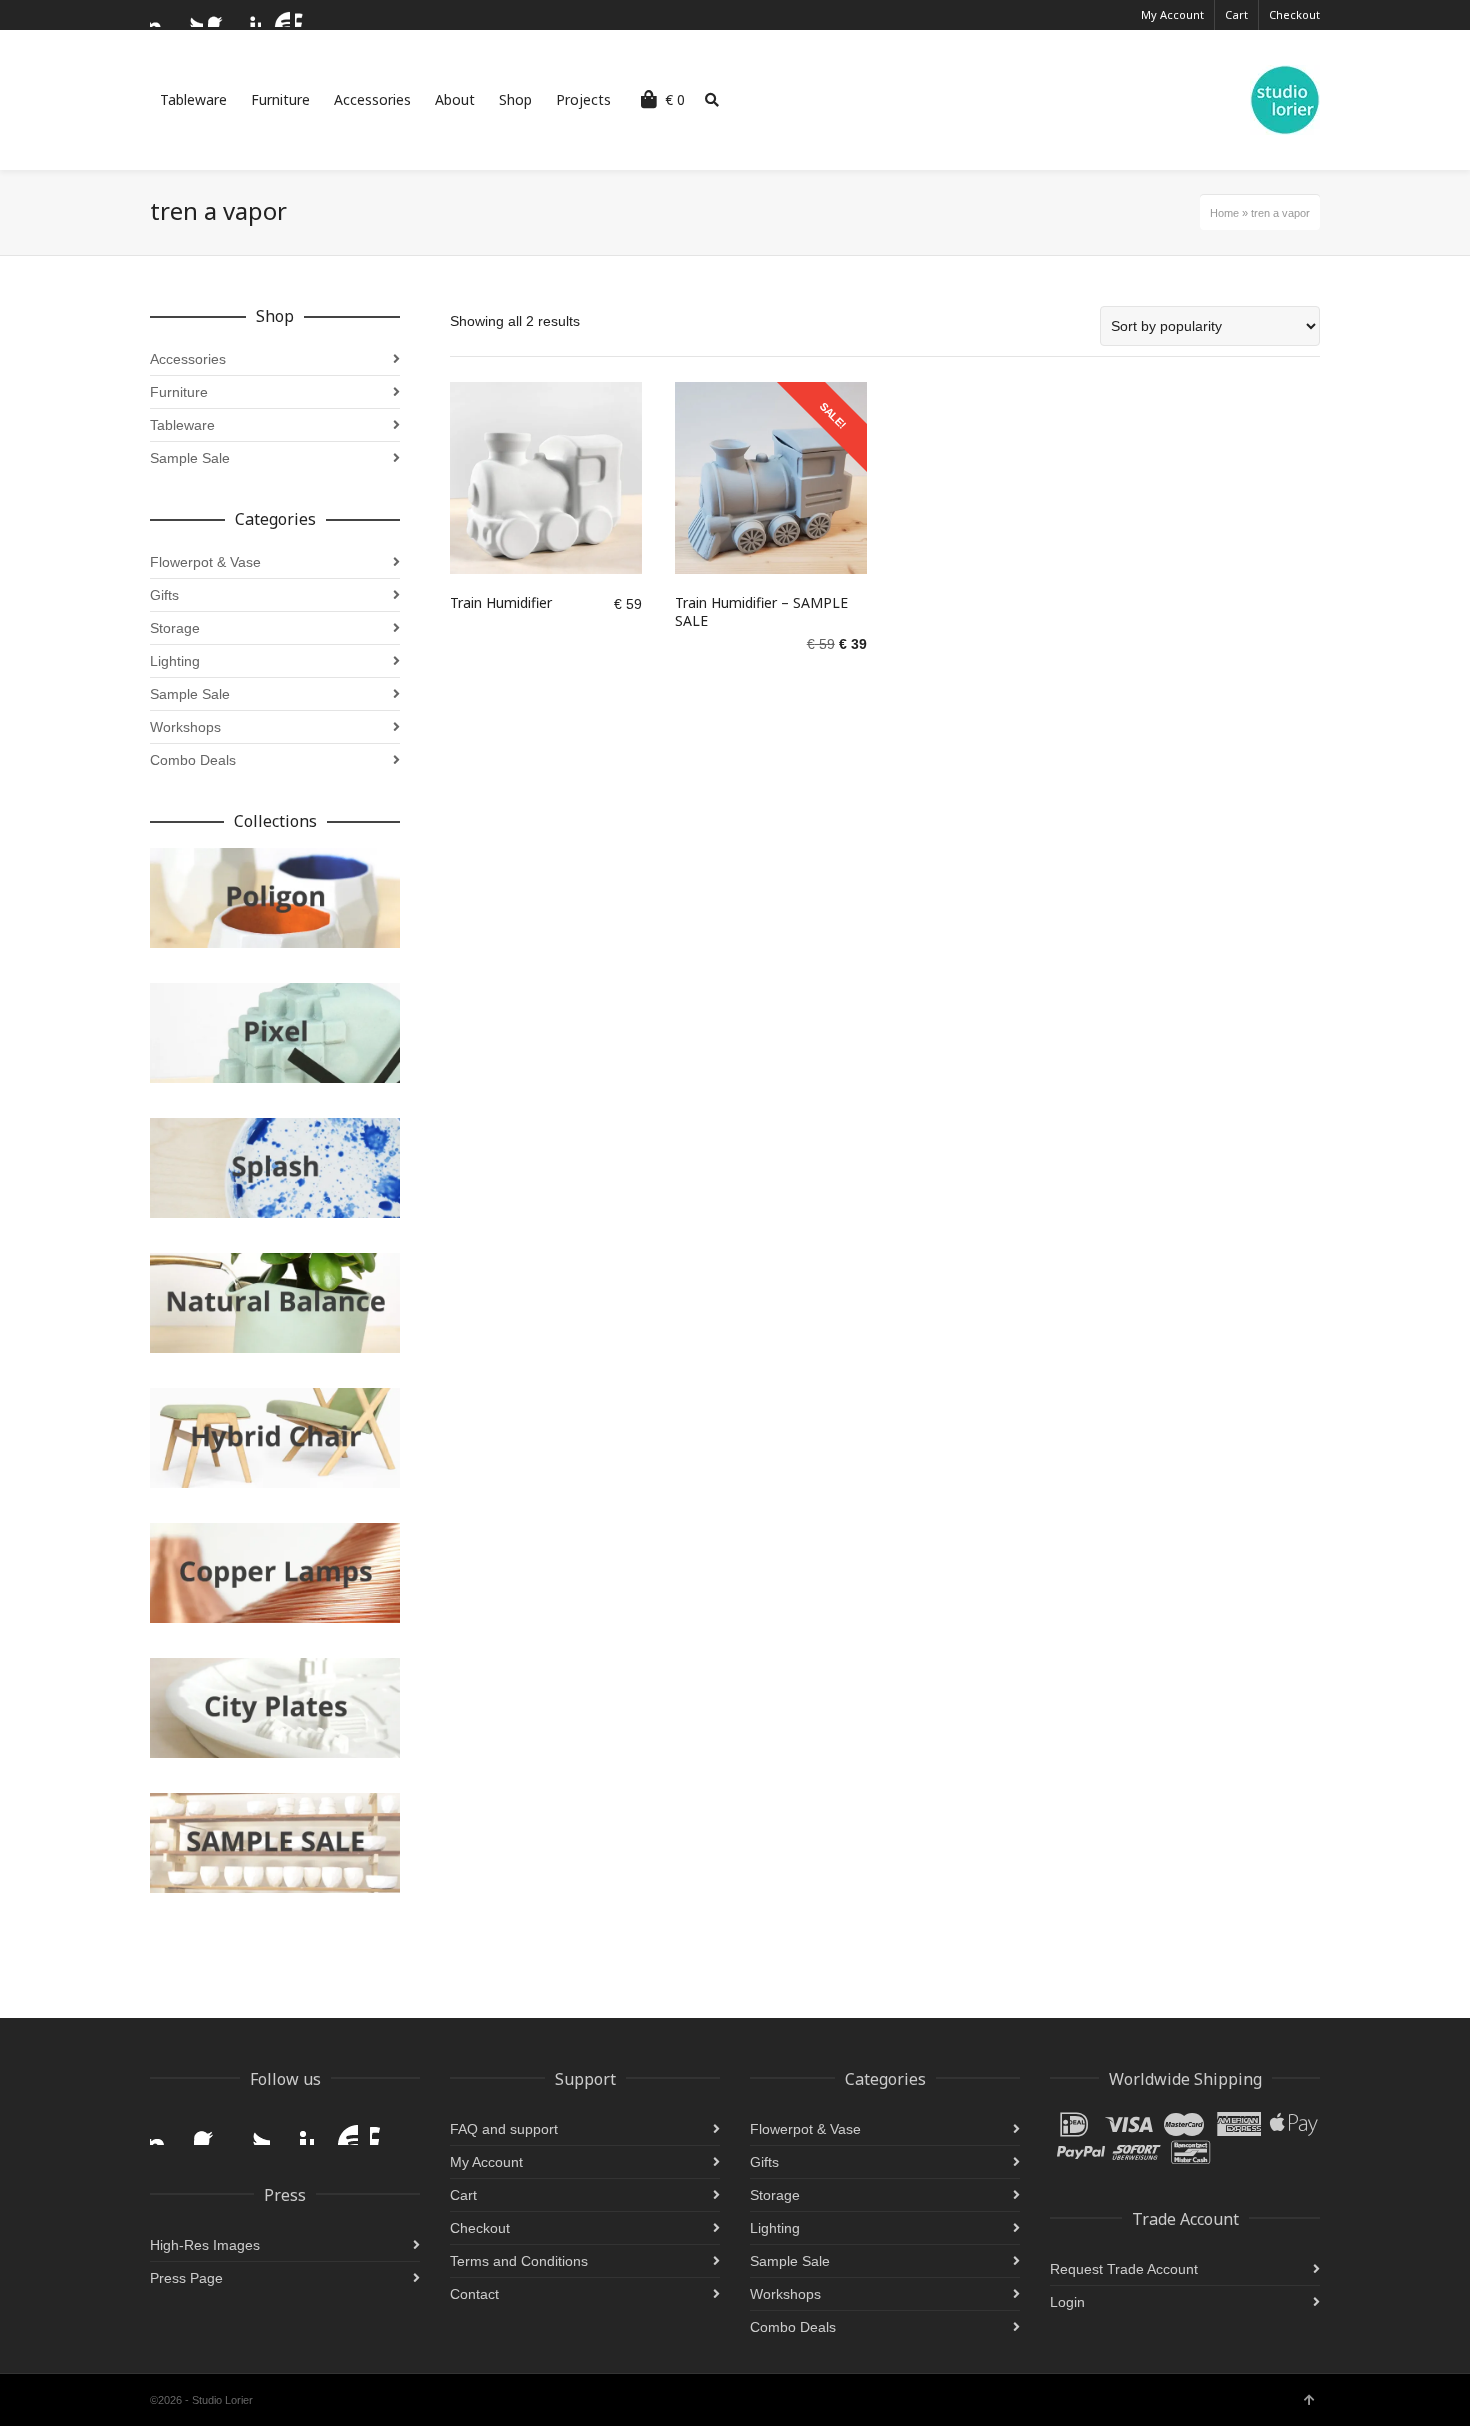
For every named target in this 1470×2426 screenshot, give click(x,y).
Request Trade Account (1124, 2269)
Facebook (220, 15)
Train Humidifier (501, 602)
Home (1224, 213)
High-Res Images (205, 2245)
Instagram (162, 15)
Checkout (1294, 14)
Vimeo (307, 15)
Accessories (188, 359)
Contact (474, 2294)
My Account (1172, 14)
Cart (1236, 14)
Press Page (186, 2278)
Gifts (164, 595)
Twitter (191, 15)
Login (1067, 2302)
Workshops (185, 727)
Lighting (175, 661)
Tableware (182, 425)
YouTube (278, 15)
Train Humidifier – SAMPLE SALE (761, 611)
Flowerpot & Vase (205, 562)
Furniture (179, 392)
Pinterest (249, 15)
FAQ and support (504, 2129)
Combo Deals (193, 760)
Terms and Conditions (519, 2261)
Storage (175, 628)
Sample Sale (190, 458)
